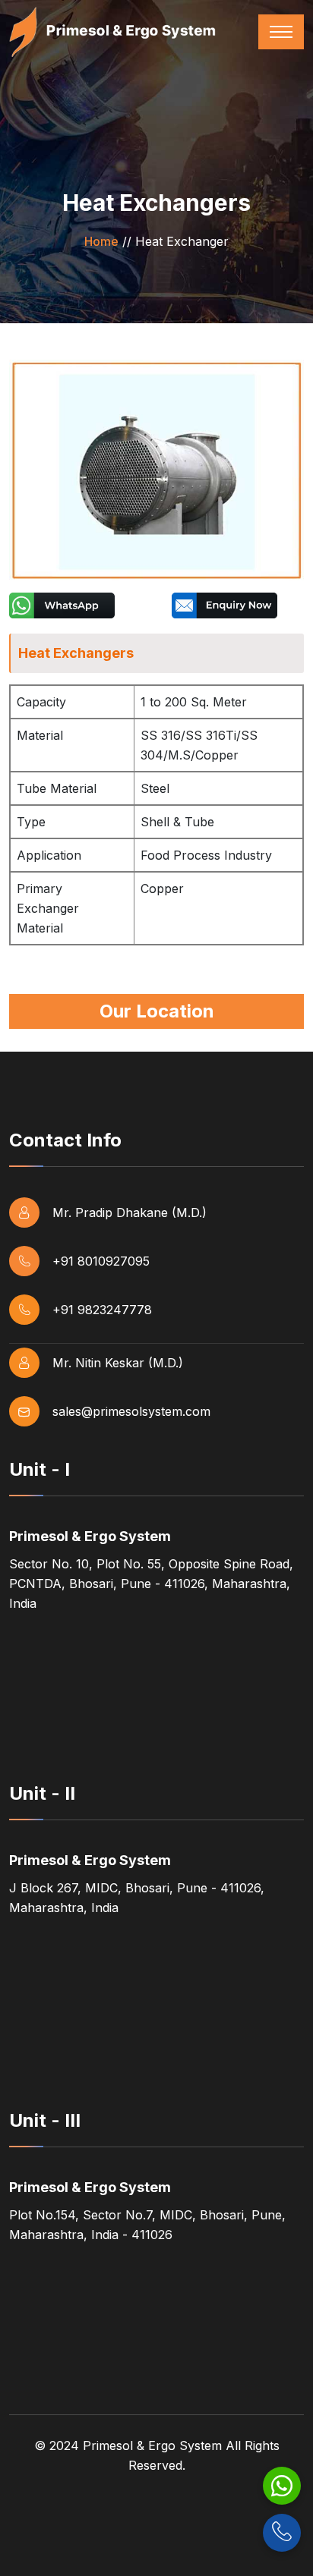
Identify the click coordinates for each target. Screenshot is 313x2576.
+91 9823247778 (102, 1310)
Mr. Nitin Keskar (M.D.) (118, 1363)
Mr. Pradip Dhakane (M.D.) (130, 1213)
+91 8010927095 (101, 1261)
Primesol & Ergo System (152, 2445)
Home (101, 241)
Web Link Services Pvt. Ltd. (156, 2546)
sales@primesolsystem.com (131, 1411)
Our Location (157, 1011)
